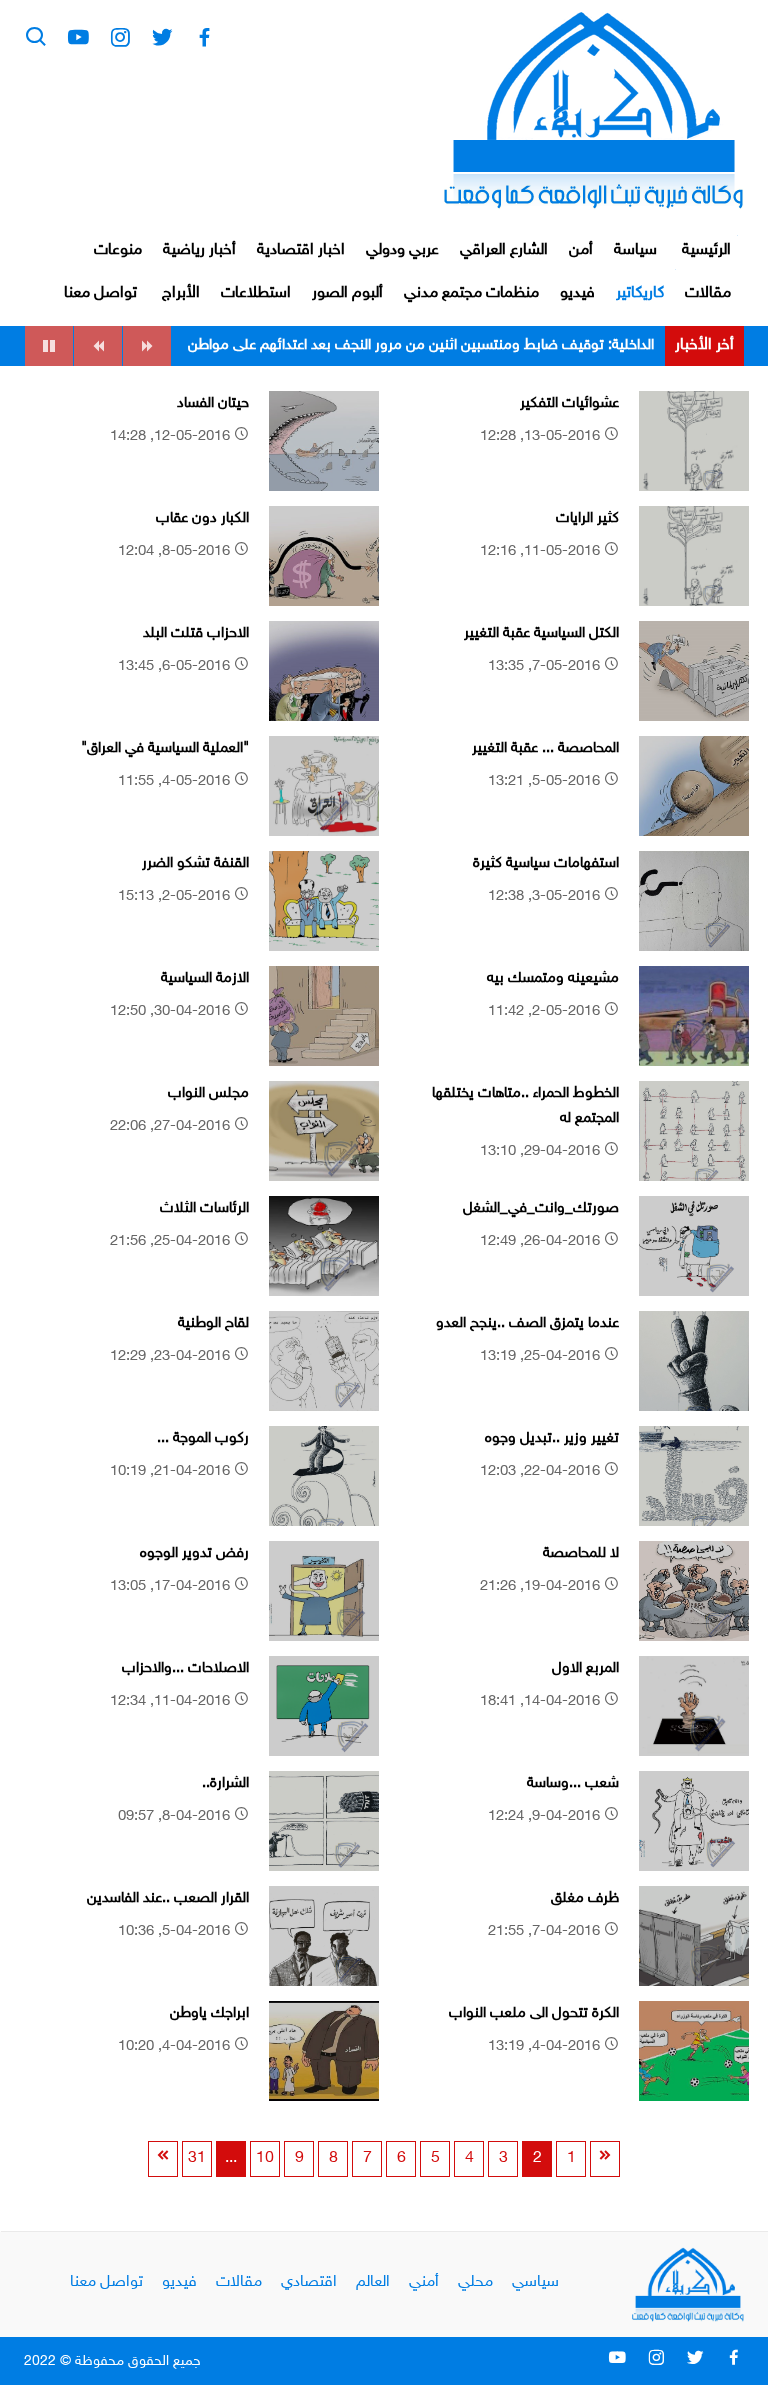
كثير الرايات (587, 518)
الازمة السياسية (205, 978)
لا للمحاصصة (581, 1553)
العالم (373, 2282)
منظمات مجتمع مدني (471, 293)
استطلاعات (256, 293)
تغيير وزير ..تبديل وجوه (552, 1438)
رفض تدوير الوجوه (194, 1553)
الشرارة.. (225, 1783)
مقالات (708, 293)
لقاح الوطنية (213, 1323)
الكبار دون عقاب (202, 518)
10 (265, 2158)
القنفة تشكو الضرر (195, 863)
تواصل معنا (100, 293)
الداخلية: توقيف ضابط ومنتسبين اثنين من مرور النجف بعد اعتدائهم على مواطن (421, 345)
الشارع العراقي (504, 250)
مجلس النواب (208, 1093)
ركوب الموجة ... (203, 1438)
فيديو (577, 293)
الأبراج (181, 293)
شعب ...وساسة (573, 1783)
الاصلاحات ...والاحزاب (185, 1668)
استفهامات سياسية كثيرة (546, 863)
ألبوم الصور (347, 293)
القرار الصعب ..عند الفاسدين (168, 1898)
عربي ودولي (402, 250)
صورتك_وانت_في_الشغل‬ (541, 1208)
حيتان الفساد (213, 403)
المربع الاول (585, 1668)
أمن (581, 250)
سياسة (635, 250)
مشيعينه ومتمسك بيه (553, 978)
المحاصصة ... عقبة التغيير (545, 748)
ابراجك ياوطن (209, 2013)
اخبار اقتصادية (301, 250)
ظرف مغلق (585, 1898)
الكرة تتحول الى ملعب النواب (534, 2013)
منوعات (118, 250)
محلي (475, 2282)
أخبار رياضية (199, 250)
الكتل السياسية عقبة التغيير (541, 633)
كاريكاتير (640, 293)
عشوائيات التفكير (569, 403)
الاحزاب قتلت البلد (196, 633)
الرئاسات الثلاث (204, 1208)
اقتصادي (309, 2282)
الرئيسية (706, 250)
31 (197, 2158)
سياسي (535, 2282)
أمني (424, 2282)
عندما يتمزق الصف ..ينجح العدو (527, 1323)
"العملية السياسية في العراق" (165, 748)
